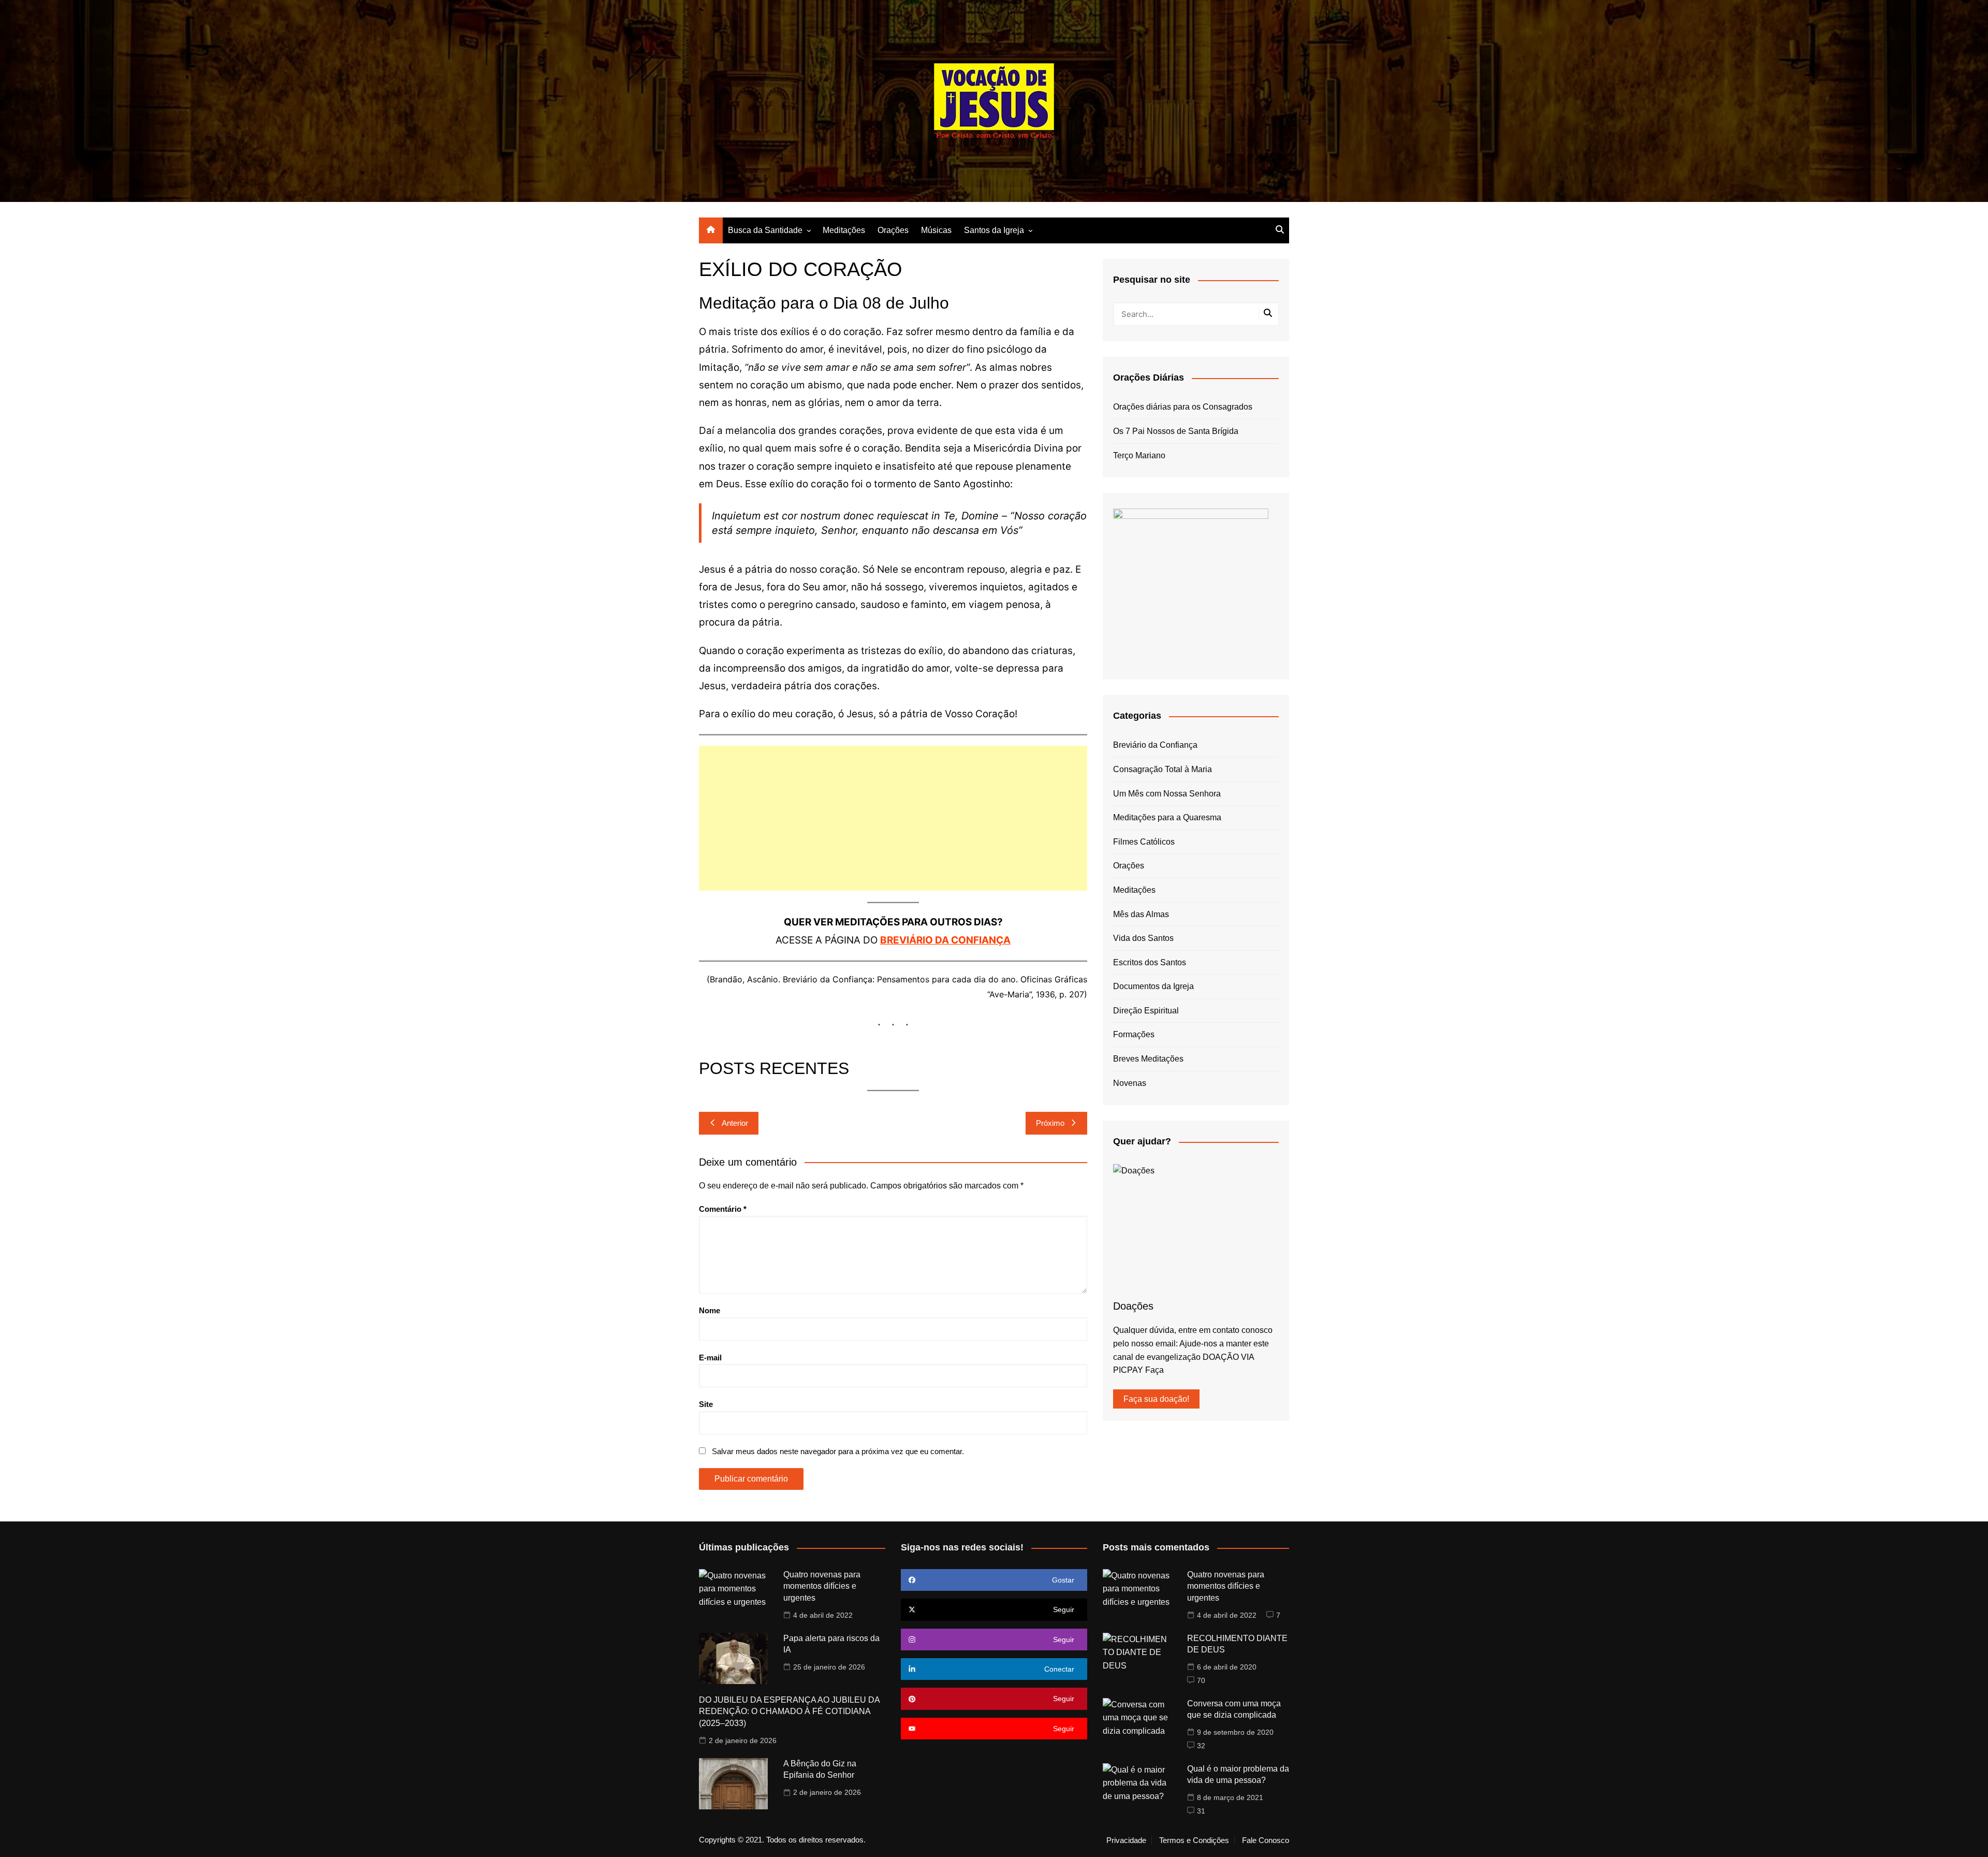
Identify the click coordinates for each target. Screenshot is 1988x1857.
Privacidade (1126, 1840)
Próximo (1050, 1123)
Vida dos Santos (1143, 938)
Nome (710, 1310)
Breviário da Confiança (1155, 745)
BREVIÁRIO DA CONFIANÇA (945, 940)
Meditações (844, 230)
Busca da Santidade (765, 230)
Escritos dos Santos (1150, 962)
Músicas (936, 230)
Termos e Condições (1194, 1840)
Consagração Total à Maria (1163, 769)
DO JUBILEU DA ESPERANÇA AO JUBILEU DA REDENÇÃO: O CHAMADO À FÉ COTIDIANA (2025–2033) (789, 1711)
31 (1201, 1811)
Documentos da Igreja (1153, 986)
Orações (893, 230)
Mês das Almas (1141, 914)
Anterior (735, 1123)
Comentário (723, 1209)
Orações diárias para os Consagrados (1183, 407)
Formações (1134, 1034)
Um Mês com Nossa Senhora (1167, 794)
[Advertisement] (893, 818)
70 (1201, 1680)
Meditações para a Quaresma (1167, 817)
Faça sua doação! (1156, 1399)
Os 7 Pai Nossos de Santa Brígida (1176, 431)
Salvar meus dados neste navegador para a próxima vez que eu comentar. (838, 1451)
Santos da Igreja (994, 230)
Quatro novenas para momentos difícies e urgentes (822, 1586)
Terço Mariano (1139, 455)
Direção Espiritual (1146, 1011)
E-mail (710, 1358)
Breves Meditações (1148, 1059)
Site (706, 1404)
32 (1201, 1746)
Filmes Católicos (1144, 842)
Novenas (1130, 1083)
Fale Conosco (1266, 1840)
